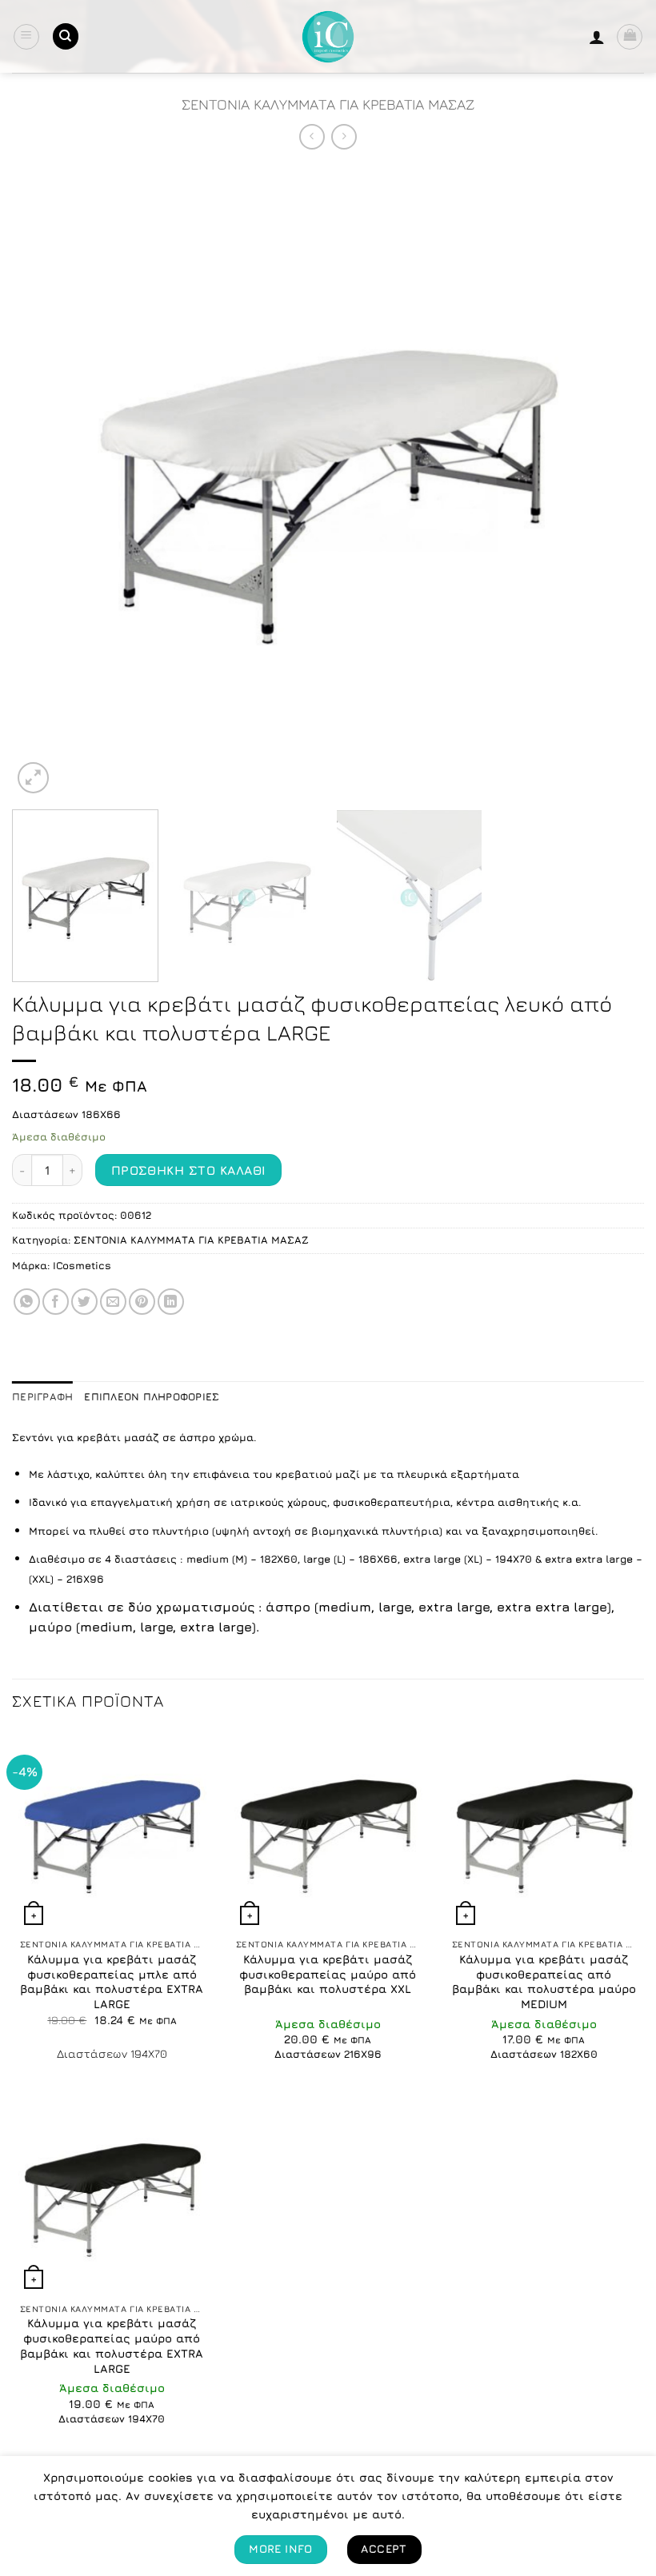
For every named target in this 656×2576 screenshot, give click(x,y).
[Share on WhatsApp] (27, 1302)
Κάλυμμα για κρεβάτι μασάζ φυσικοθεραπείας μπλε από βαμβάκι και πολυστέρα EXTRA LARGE (112, 1981)
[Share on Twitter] (84, 1302)
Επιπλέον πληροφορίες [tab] (152, 1397)
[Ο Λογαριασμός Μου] (597, 37)
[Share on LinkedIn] (171, 1302)
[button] (26, 37)
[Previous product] (344, 136)
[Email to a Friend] (113, 1302)
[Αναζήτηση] (66, 36)
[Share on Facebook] (56, 1302)
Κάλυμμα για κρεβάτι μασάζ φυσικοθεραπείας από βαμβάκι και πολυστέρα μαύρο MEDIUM (544, 1981)
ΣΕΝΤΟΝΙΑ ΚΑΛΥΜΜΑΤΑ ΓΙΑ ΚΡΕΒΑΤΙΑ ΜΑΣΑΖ (328, 104)
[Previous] (45, 481)
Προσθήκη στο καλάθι (189, 1170)
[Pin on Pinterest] (142, 1302)
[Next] (611, 481)
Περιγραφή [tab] (42, 1397)
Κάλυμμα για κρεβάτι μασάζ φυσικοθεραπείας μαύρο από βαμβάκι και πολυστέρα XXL (328, 1974)
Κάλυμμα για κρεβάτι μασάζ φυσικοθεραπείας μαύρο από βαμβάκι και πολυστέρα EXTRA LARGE (112, 2345)
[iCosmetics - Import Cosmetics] (328, 37)
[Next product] (312, 136)
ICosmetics (82, 1266)
